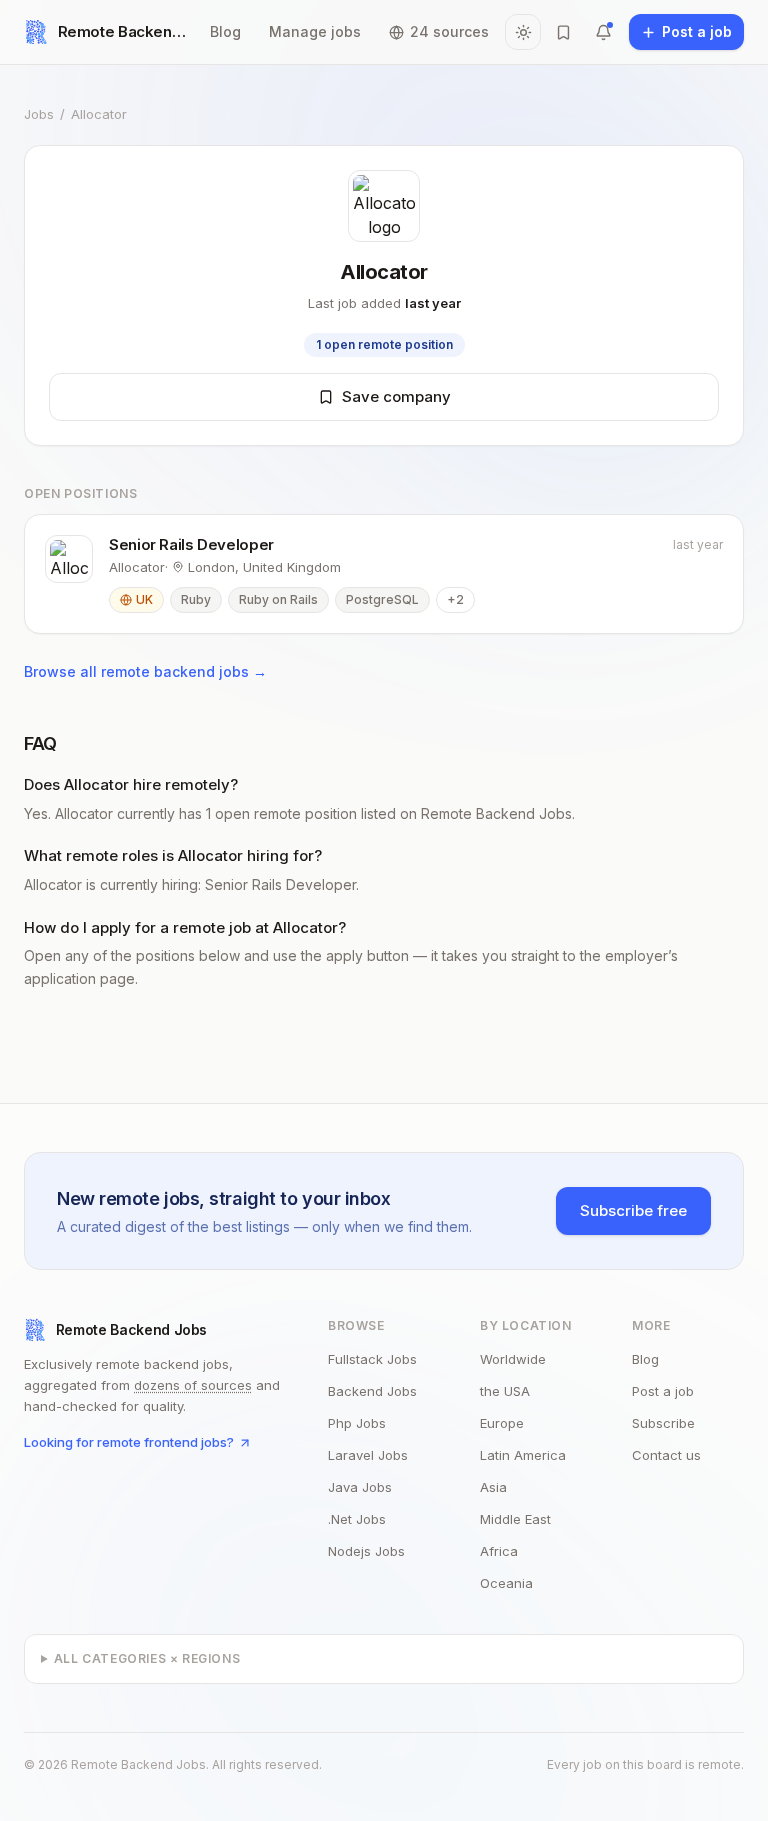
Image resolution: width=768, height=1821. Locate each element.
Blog (225, 31)
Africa (499, 1551)
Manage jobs (315, 31)
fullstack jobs (372, 1359)
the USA (505, 1391)
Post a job (663, 1391)
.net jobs (357, 1519)
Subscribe (663, 1423)
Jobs (39, 114)
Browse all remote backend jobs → (145, 671)
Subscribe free (633, 1210)
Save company (396, 396)
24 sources (449, 31)
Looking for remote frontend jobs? (129, 1442)
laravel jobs (368, 1455)
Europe (502, 1423)
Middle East (515, 1519)
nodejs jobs (366, 1551)
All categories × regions (147, 1658)
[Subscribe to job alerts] (603, 32)
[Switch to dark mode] (523, 32)
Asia (493, 1487)
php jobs (357, 1423)
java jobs (360, 1487)
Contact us (666, 1455)
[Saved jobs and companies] (563, 32)
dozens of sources (193, 1385)
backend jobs (372, 1391)
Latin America (523, 1455)
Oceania (506, 1583)
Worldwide (513, 1359)
